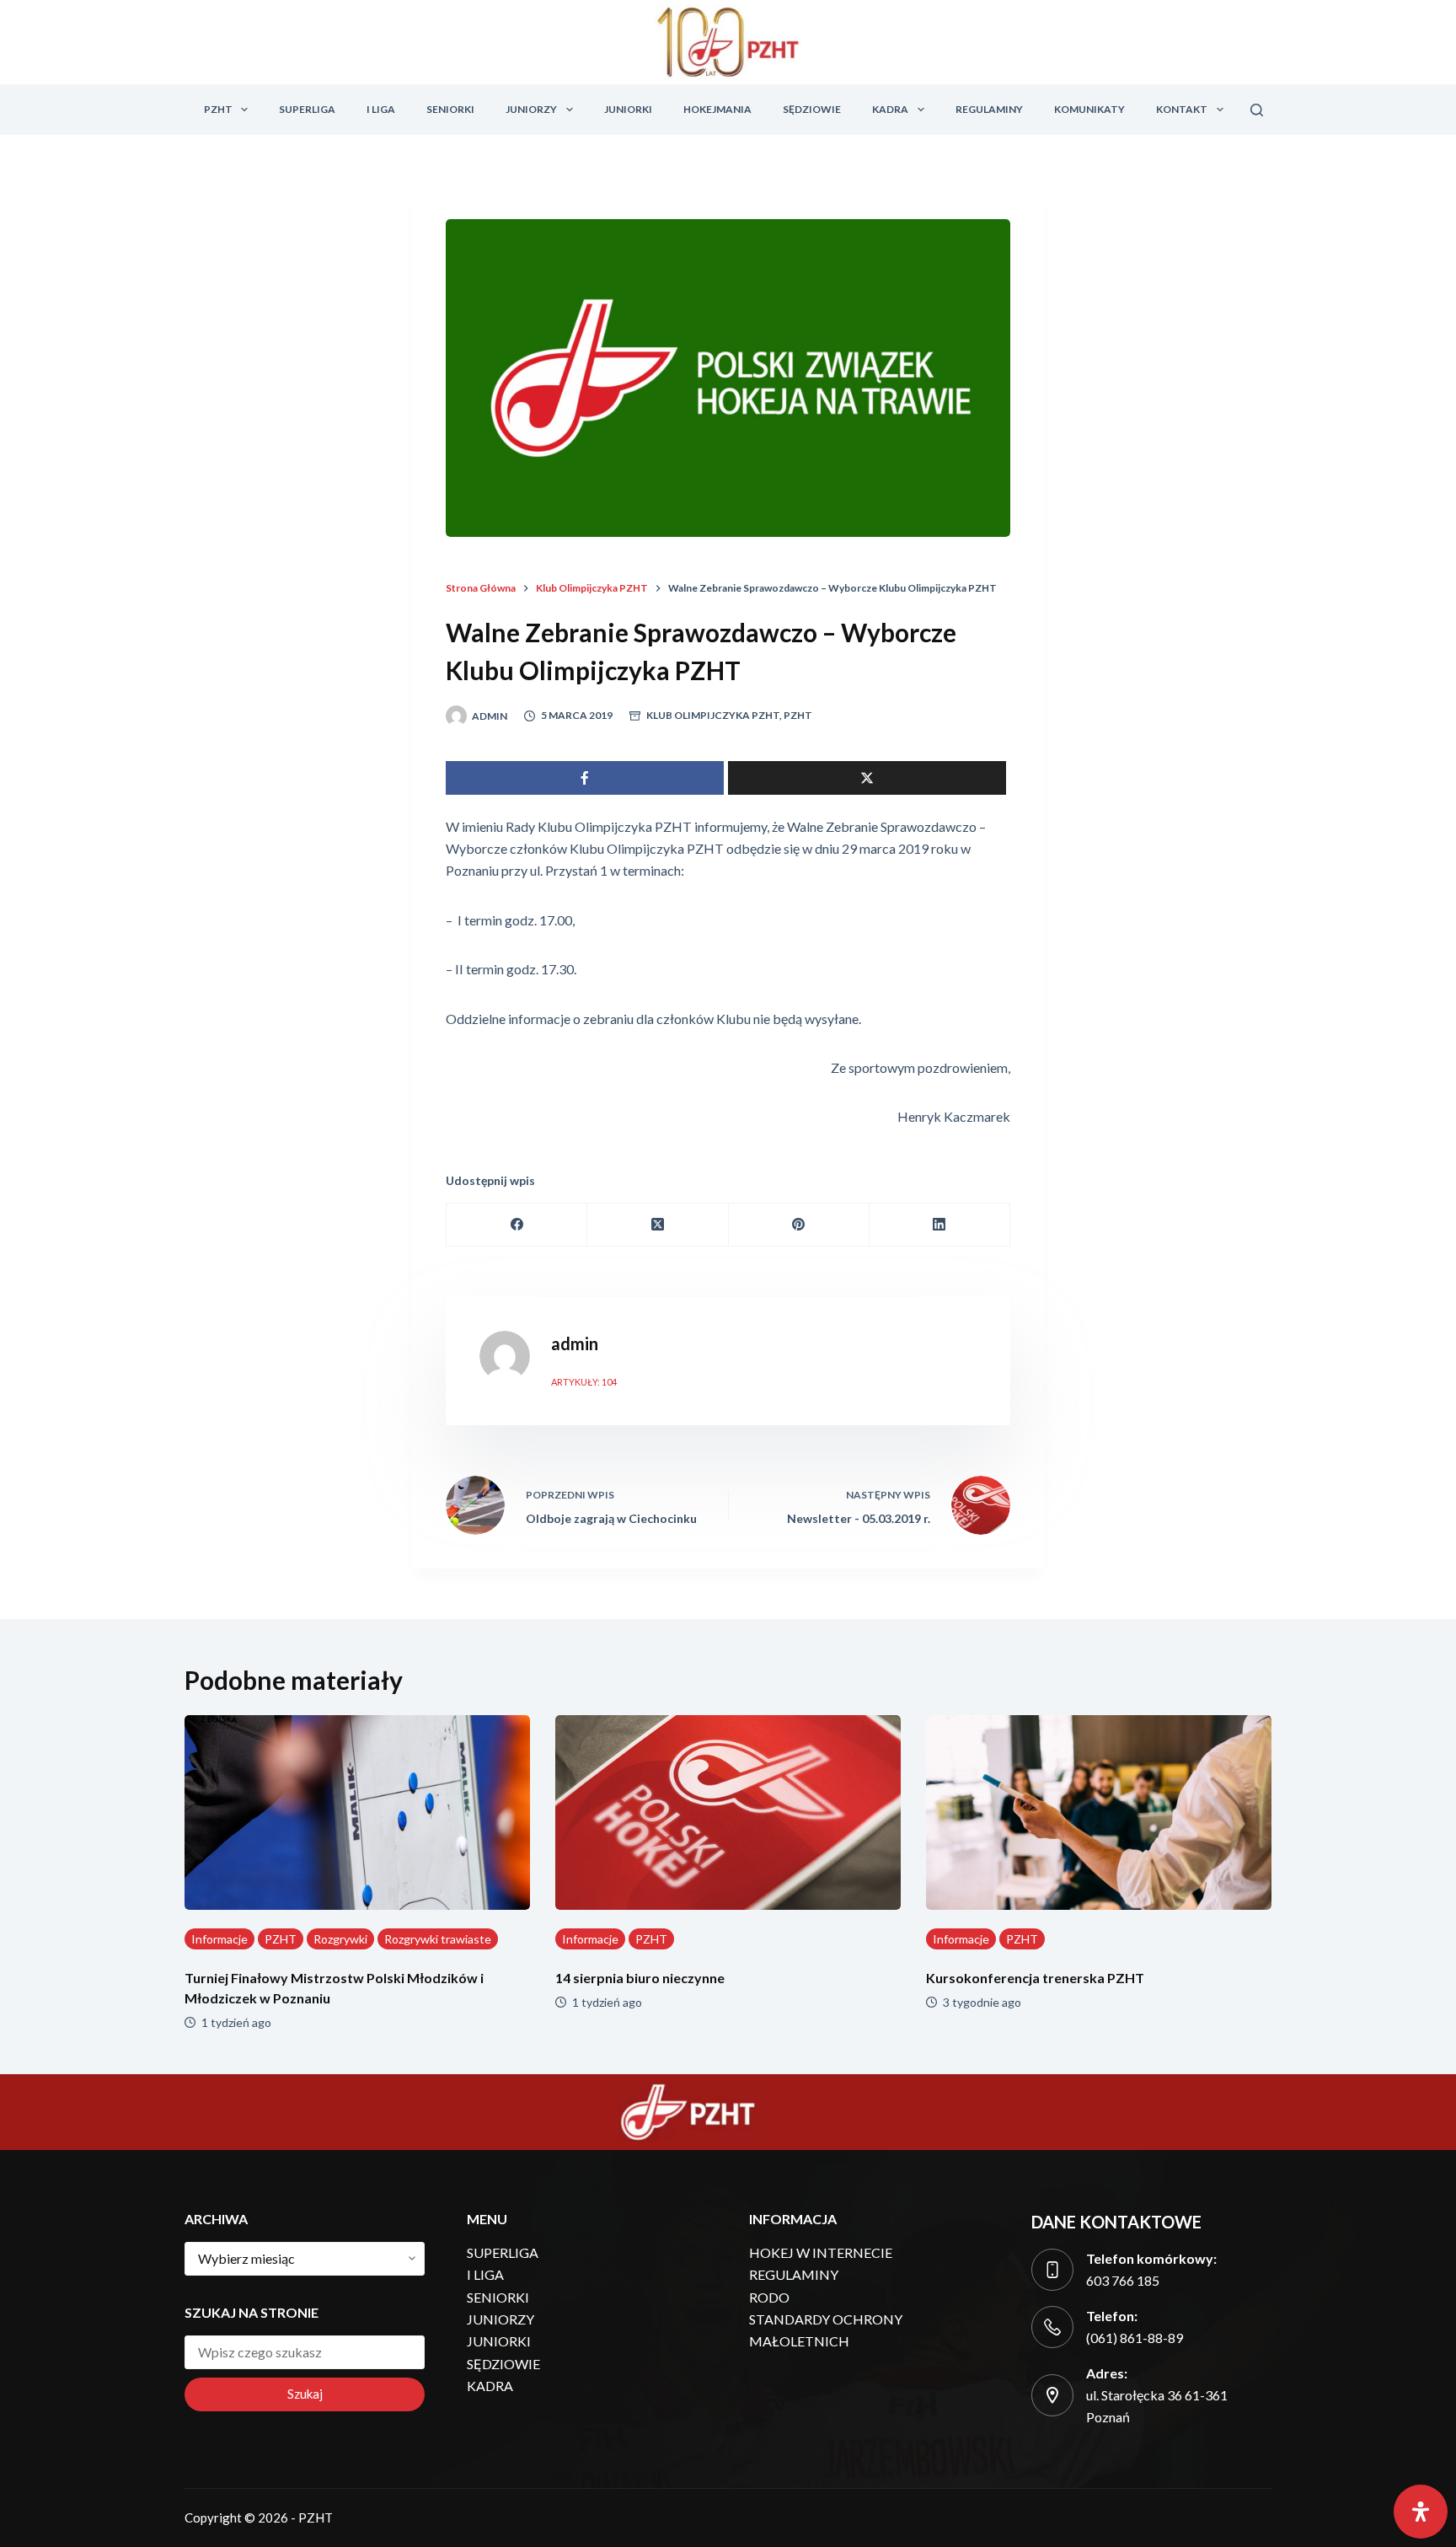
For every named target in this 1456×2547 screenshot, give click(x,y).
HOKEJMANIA (717, 109)
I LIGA (381, 109)
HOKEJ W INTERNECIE (821, 2252)
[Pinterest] (799, 1225)
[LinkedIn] (940, 1225)
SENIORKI (450, 109)
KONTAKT (1182, 109)
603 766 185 (1123, 2280)
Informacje (219, 1939)
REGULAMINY (989, 109)
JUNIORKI (628, 109)
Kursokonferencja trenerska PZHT (1035, 1978)
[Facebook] (517, 1225)
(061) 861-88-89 (1135, 2338)
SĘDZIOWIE (812, 109)
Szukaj (305, 2394)
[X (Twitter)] (658, 1225)
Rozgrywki (340, 1939)
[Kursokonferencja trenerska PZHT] (1099, 1812)
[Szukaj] (1257, 110)
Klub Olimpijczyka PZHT (713, 715)
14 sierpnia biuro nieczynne (640, 1978)
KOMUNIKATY (1089, 109)
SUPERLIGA (307, 109)
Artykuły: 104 (584, 1382)
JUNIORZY (531, 109)
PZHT (218, 109)
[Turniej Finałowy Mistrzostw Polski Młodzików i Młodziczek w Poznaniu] (357, 1812)
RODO (769, 2297)
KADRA (890, 109)
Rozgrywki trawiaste (438, 1939)
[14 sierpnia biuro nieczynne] (728, 1812)
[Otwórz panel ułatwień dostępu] (1421, 2512)
